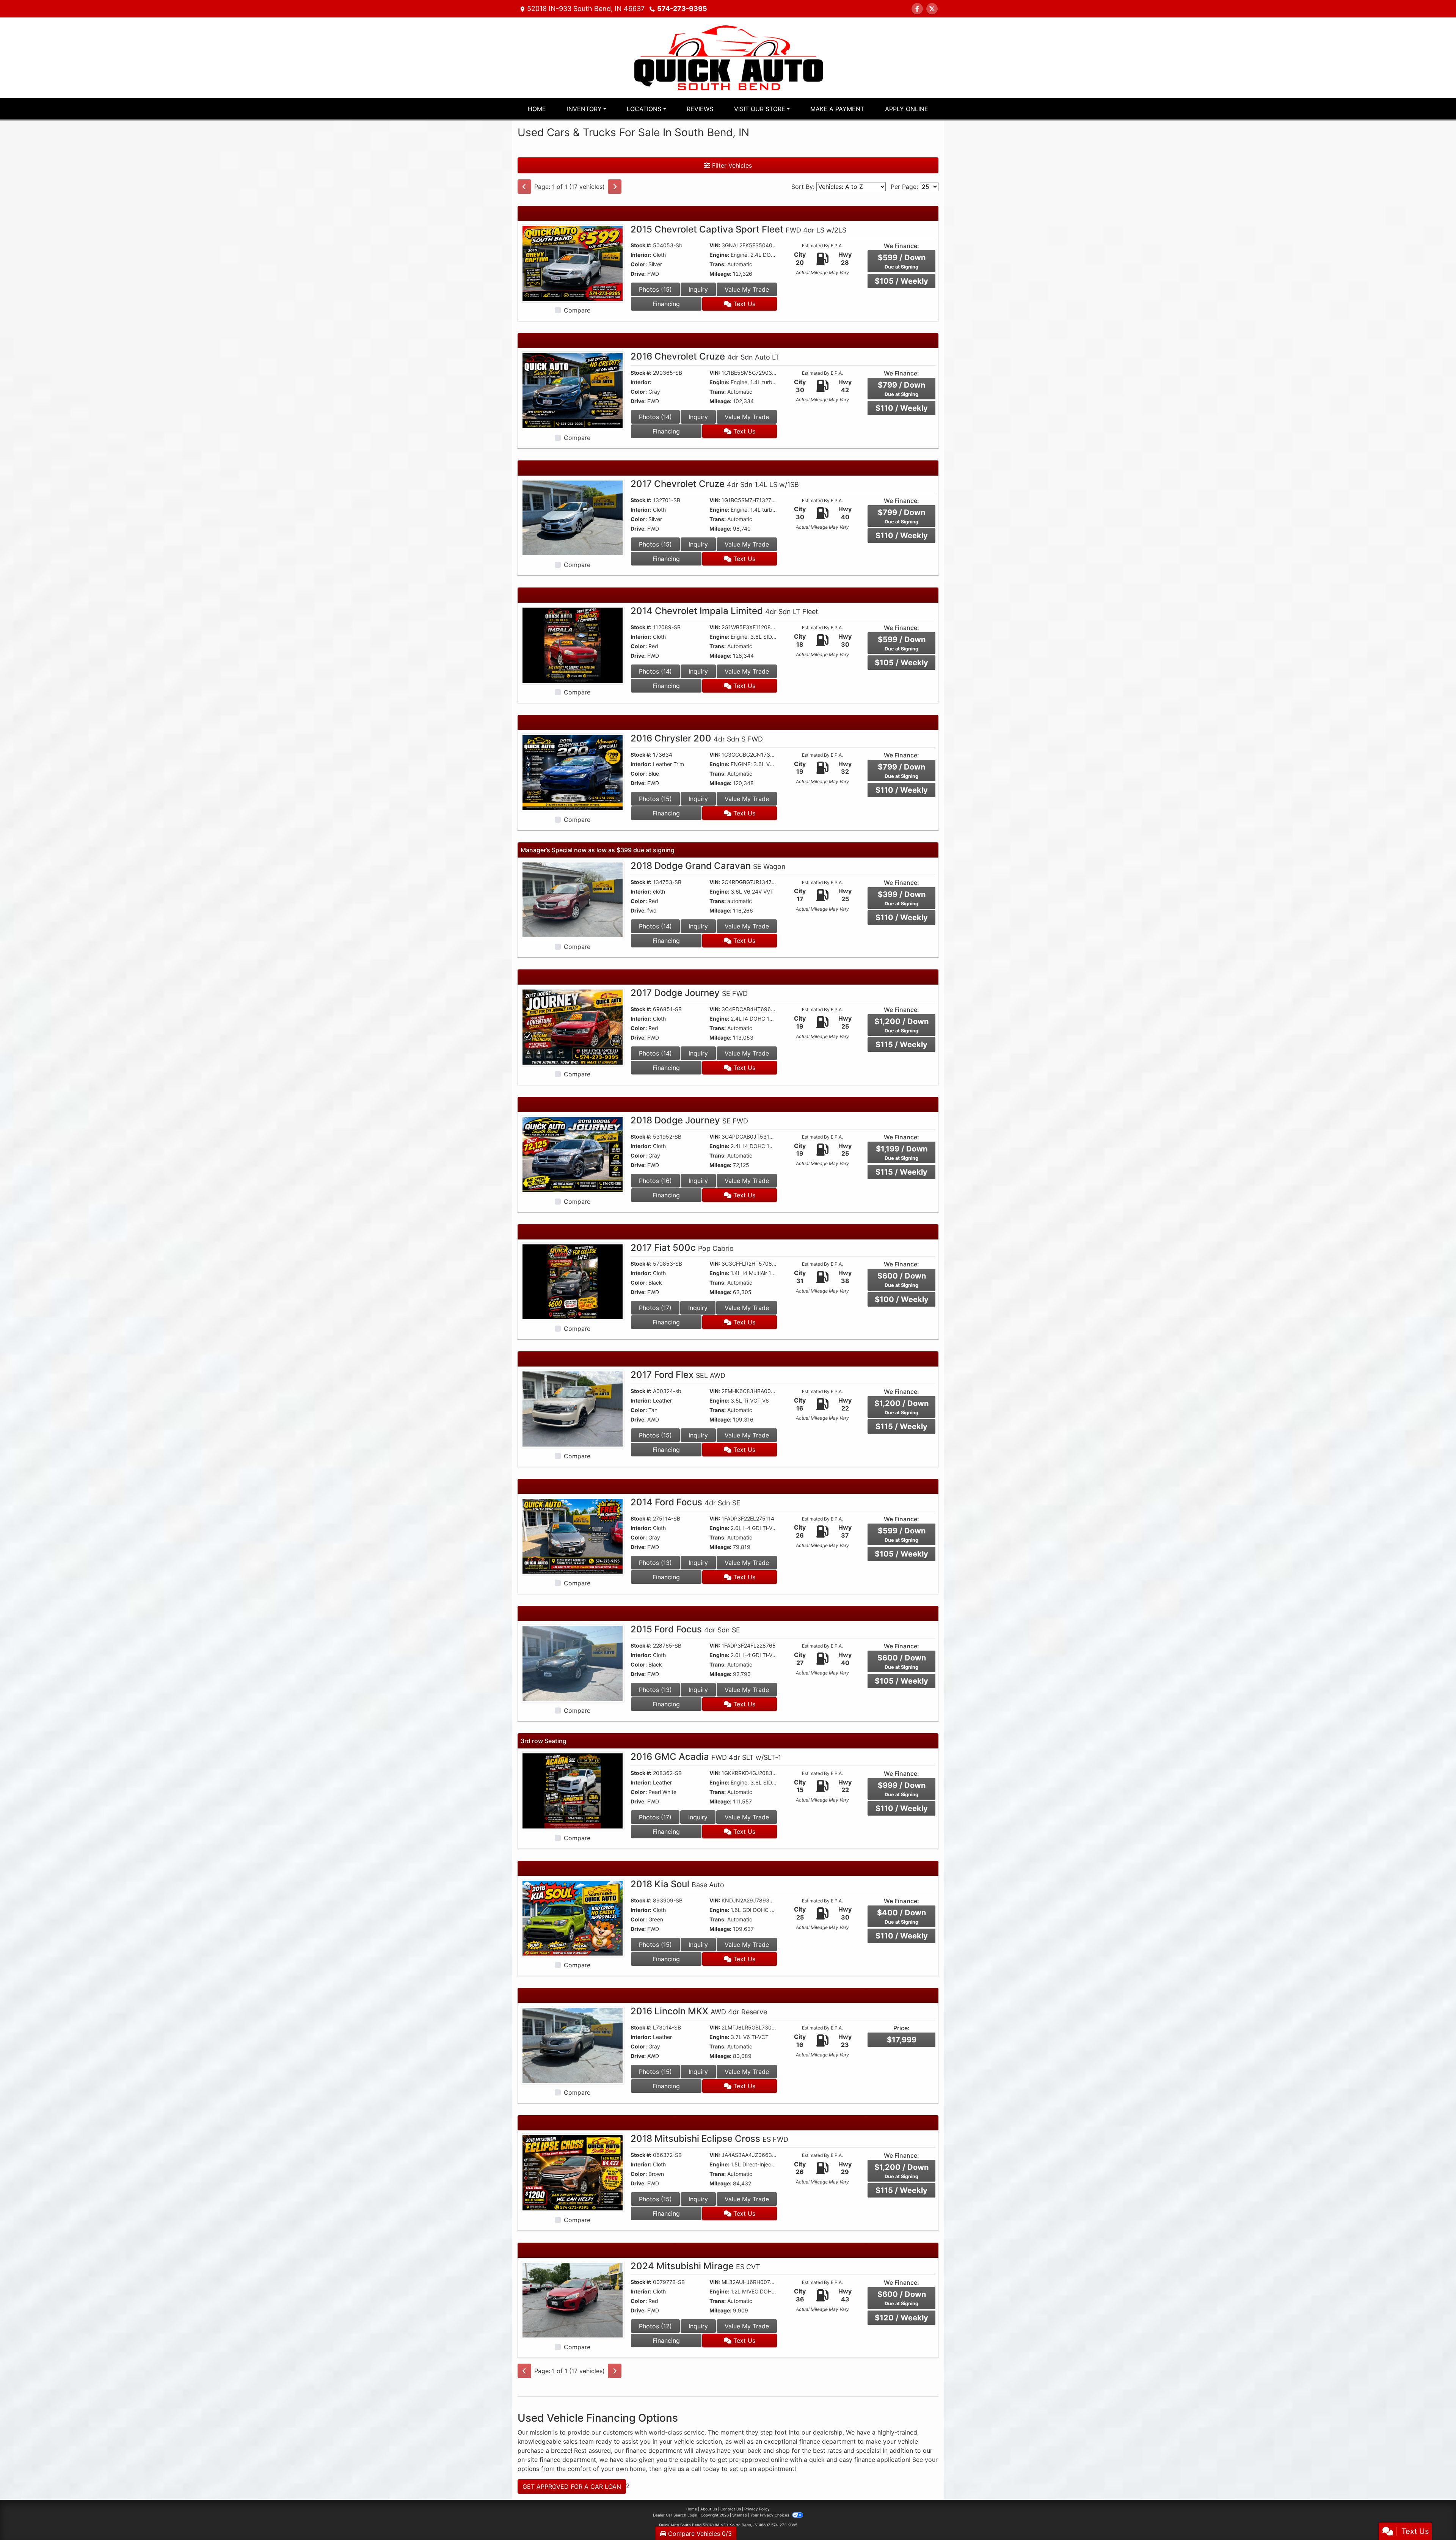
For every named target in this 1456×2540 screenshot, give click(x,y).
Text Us (743, 304)
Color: (639, 264)
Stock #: (641, 245)
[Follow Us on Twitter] (932, 9)
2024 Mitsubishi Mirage (695, 2266)
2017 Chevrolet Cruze (715, 484)
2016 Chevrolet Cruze (705, 356)
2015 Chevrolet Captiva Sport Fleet (738, 229)
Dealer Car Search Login (675, 2515)
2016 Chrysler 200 (697, 738)
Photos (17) (655, 1308)
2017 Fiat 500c (682, 1248)
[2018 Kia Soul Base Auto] (573, 1918)
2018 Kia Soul (677, 1884)
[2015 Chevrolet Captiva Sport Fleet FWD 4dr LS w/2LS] (573, 263)
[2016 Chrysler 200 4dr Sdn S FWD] (573, 772)
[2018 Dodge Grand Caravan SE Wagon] (573, 899)
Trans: (718, 264)
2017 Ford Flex (678, 1375)
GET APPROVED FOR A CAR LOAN (572, 2487)
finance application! (882, 2460)
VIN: (715, 245)
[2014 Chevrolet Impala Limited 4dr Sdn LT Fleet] (573, 645)
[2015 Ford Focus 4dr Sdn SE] (573, 1663)
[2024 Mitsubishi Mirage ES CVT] (573, 2300)
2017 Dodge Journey (689, 993)
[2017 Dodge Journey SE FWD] (573, 1027)
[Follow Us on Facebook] (917, 9)
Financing (666, 304)
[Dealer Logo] (728, 57)
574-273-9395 (682, 9)
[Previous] (524, 187)
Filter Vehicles (731, 165)
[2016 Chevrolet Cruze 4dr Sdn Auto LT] (573, 390)
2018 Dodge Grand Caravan (708, 866)
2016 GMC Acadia (706, 1757)
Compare (577, 310)
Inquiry (698, 289)
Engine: (719, 255)
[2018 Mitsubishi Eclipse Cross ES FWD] (573, 2172)
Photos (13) (655, 1563)
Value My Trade (747, 289)
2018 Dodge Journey (689, 1120)
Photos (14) (655, 417)
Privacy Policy (757, 2509)
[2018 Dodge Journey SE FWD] (573, 1154)
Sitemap (740, 2515)
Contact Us (731, 2509)
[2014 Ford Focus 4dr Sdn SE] (573, 1536)
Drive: (638, 274)
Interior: (641, 255)
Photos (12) (655, 2326)
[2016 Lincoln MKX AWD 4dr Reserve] (573, 2045)
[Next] (615, 187)
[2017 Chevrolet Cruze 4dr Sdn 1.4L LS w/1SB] (573, 517)
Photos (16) (655, 1181)
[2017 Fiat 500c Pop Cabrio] (573, 1281)
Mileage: (720, 274)
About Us (709, 2509)
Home (692, 2509)
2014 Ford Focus (686, 1502)
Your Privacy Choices (770, 2515)
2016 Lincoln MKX (699, 2011)
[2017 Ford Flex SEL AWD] (573, 1408)
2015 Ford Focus (685, 1629)
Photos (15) (655, 289)
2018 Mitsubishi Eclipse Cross (709, 2139)
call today (705, 2469)
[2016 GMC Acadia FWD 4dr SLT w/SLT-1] (573, 1790)
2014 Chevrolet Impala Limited (724, 611)
